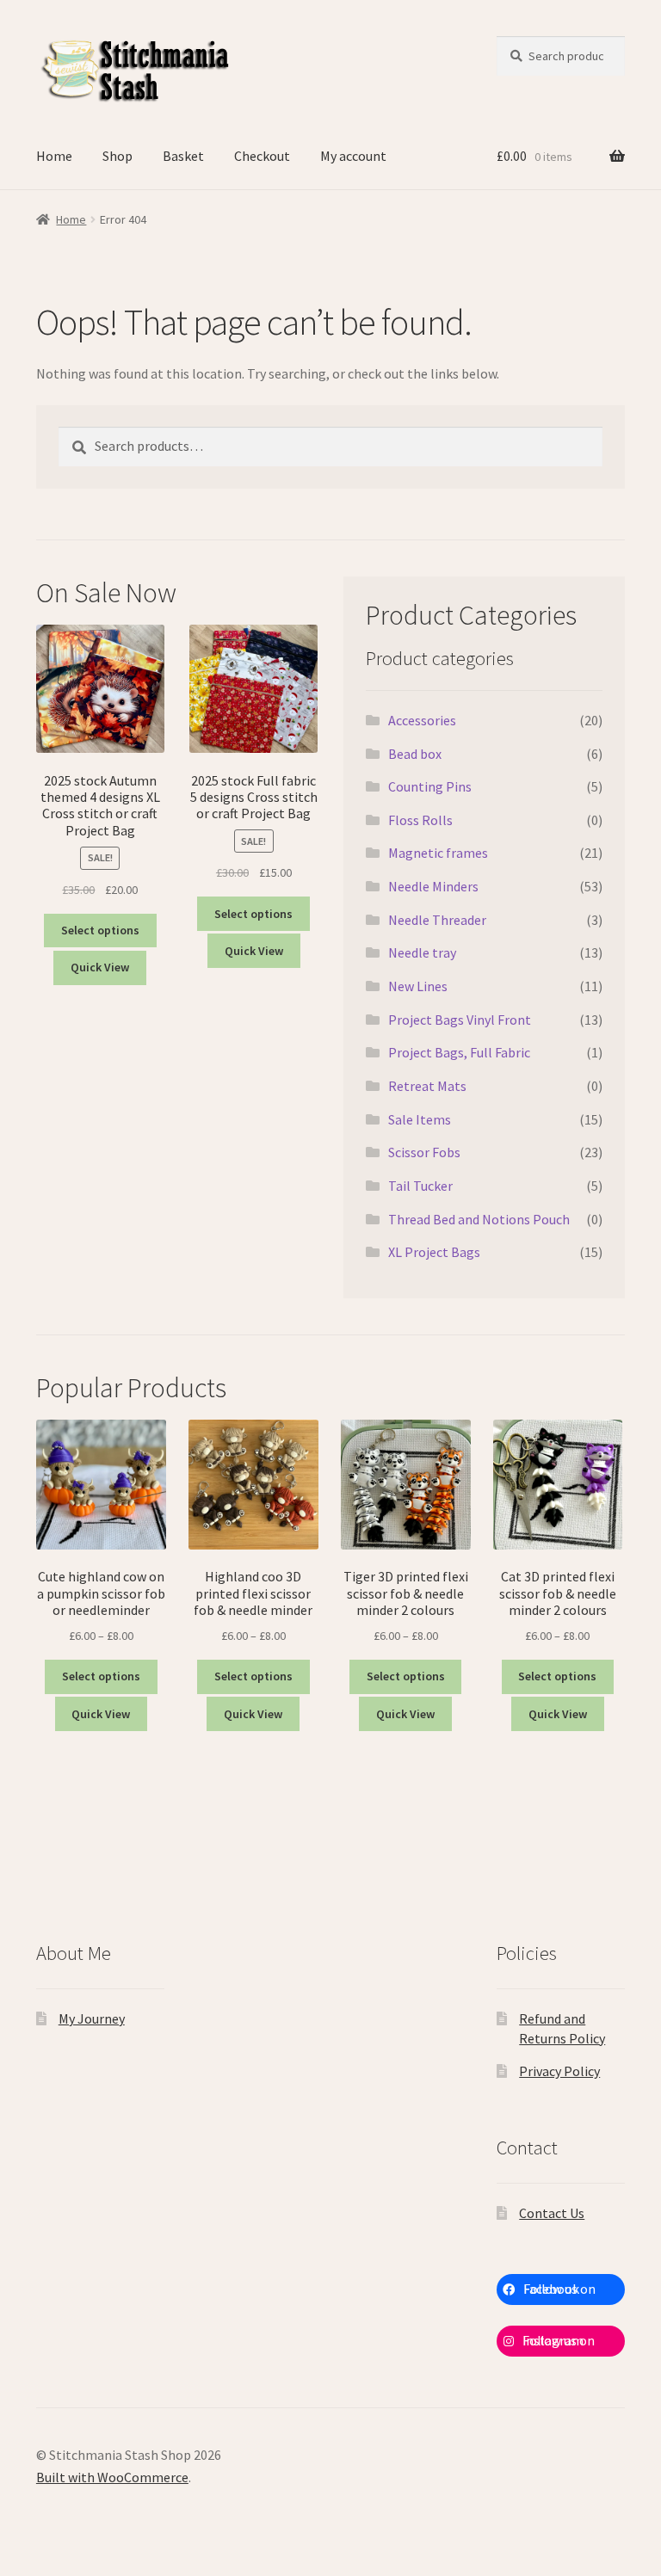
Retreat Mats (427, 1086)
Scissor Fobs (424, 1152)
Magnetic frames (438, 853)
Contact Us (552, 2213)
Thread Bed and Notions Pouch (479, 1219)
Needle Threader (437, 920)
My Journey (92, 2018)
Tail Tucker (420, 1186)
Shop (117, 156)
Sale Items (420, 1119)
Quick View (100, 967)
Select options (100, 930)
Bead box (415, 754)
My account (353, 156)
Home (54, 156)
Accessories (422, 720)
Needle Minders (433, 886)
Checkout (262, 156)
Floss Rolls (420, 820)
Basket (183, 156)
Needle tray (422, 952)
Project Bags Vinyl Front (460, 1020)
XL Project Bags (434, 1252)
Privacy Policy (559, 2071)
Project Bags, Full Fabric (459, 1052)
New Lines (418, 986)
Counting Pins (430, 786)
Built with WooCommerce (112, 2477)
